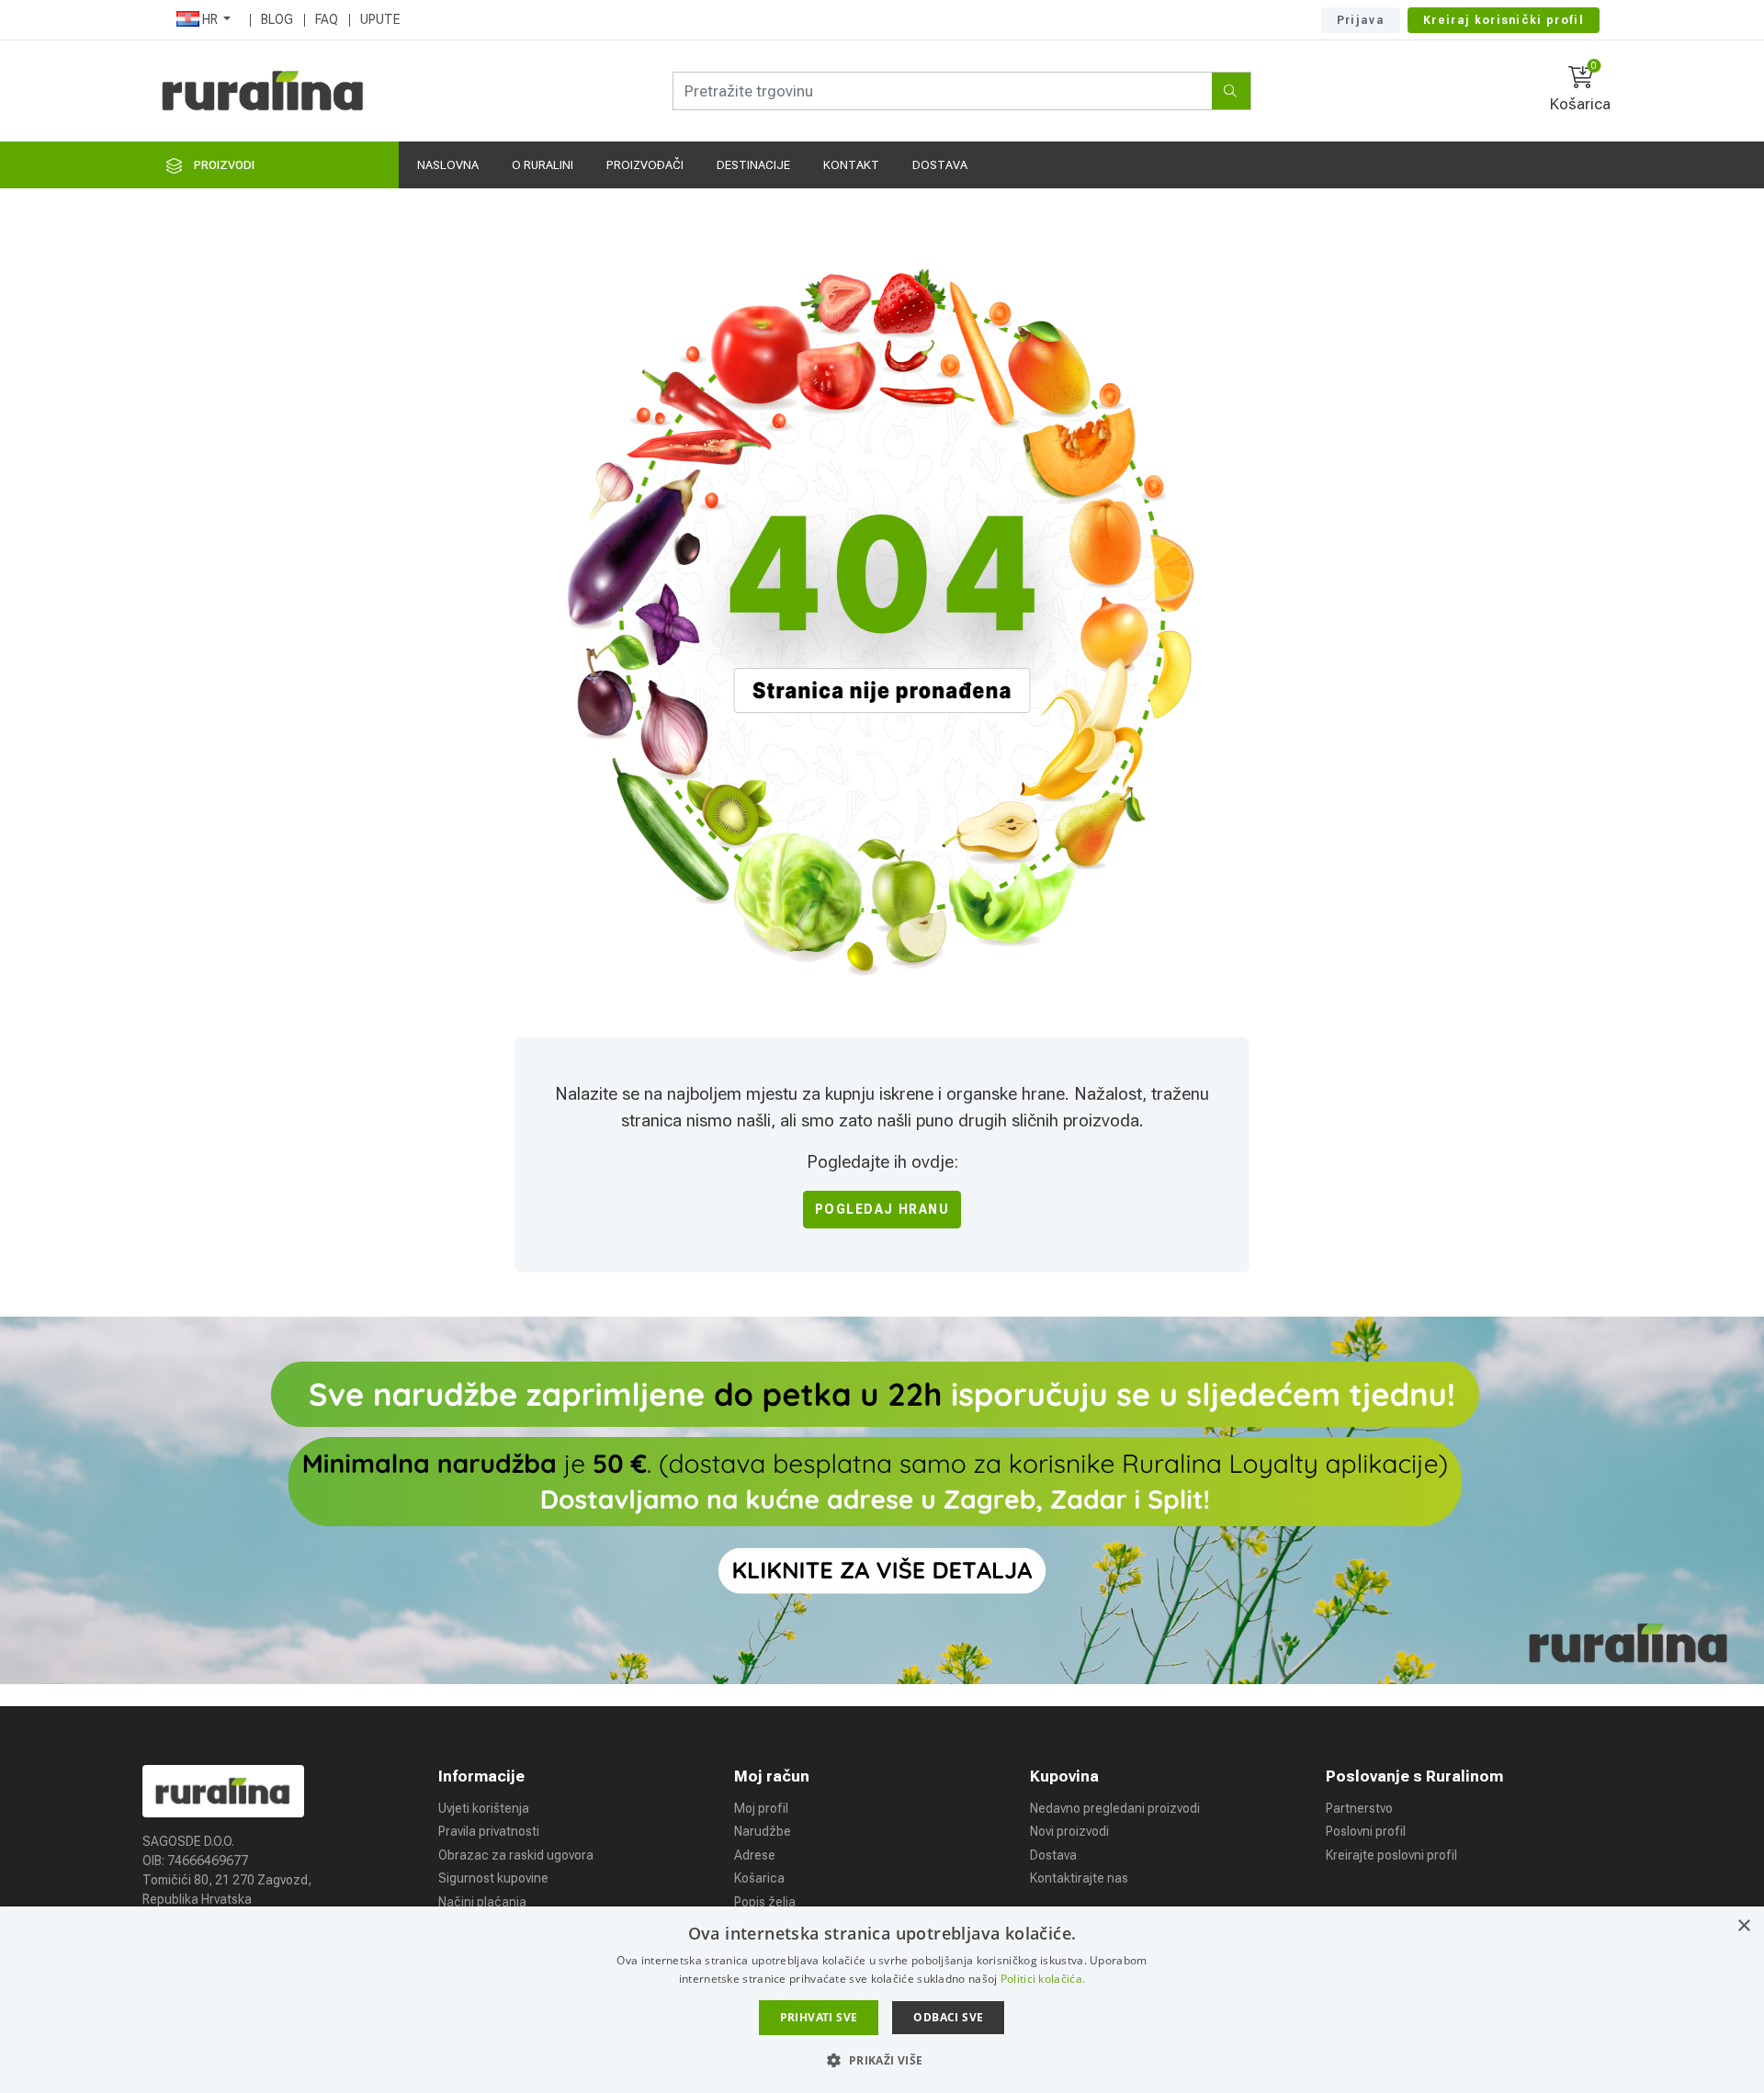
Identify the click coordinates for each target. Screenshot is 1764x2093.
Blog (277, 19)
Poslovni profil (1366, 1831)
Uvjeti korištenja (484, 1808)
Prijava (1361, 20)
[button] (882, 2060)
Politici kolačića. (1043, 1979)
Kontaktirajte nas (1079, 1878)
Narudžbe (763, 1831)
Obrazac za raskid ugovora (516, 1855)
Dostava (1053, 1855)
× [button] (1743, 1926)
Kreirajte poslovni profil (1391, 1855)
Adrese (755, 1855)
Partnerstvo (1359, 1808)
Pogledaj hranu (882, 1209)
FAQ (327, 19)
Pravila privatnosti (489, 1831)
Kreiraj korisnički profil (1504, 20)
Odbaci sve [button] (948, 2017)
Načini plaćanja (482, 1902)
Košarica (759, 1878)
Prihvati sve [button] (819, 2017)
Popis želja (765, 1902)
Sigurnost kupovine (493, 1878)
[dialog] (882, 2000)
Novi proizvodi (1069, 1831)
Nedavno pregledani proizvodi (1115, 1808)
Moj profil (761, 1808)
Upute (380, 19)
